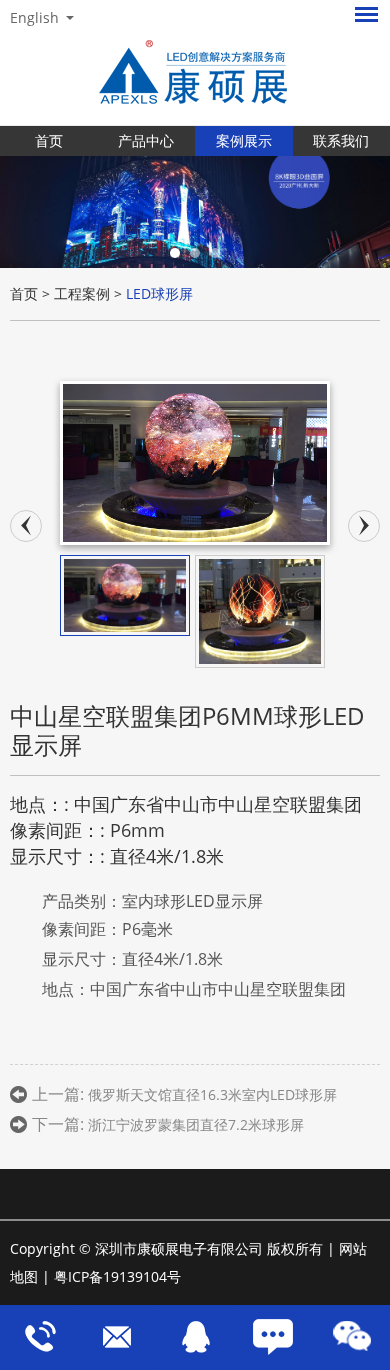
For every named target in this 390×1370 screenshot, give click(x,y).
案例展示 (244, 140)
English (34, 18)
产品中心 (146, 140)
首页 (49, 140)
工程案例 (82, 293)
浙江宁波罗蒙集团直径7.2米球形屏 (196, 1124)
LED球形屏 (159, 293)
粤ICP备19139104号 (117, 1276)
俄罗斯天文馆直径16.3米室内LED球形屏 (212, 1094)
